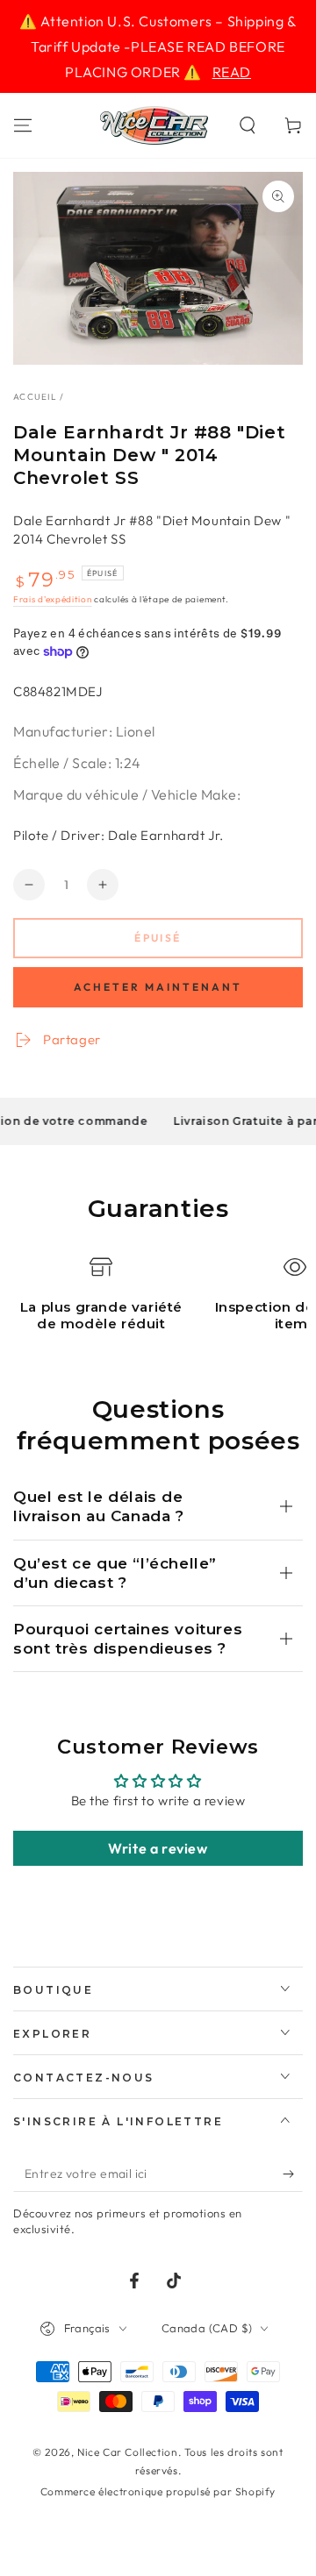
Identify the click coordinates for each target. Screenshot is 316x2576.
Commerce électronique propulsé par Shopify (158, 2491)
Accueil (35, 397)
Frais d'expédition (53, 599)
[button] (248, 125)
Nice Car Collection (127, 2452)
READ (232, 72)
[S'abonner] (293, 2174)
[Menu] (23, 125)
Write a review (158, 1848)
